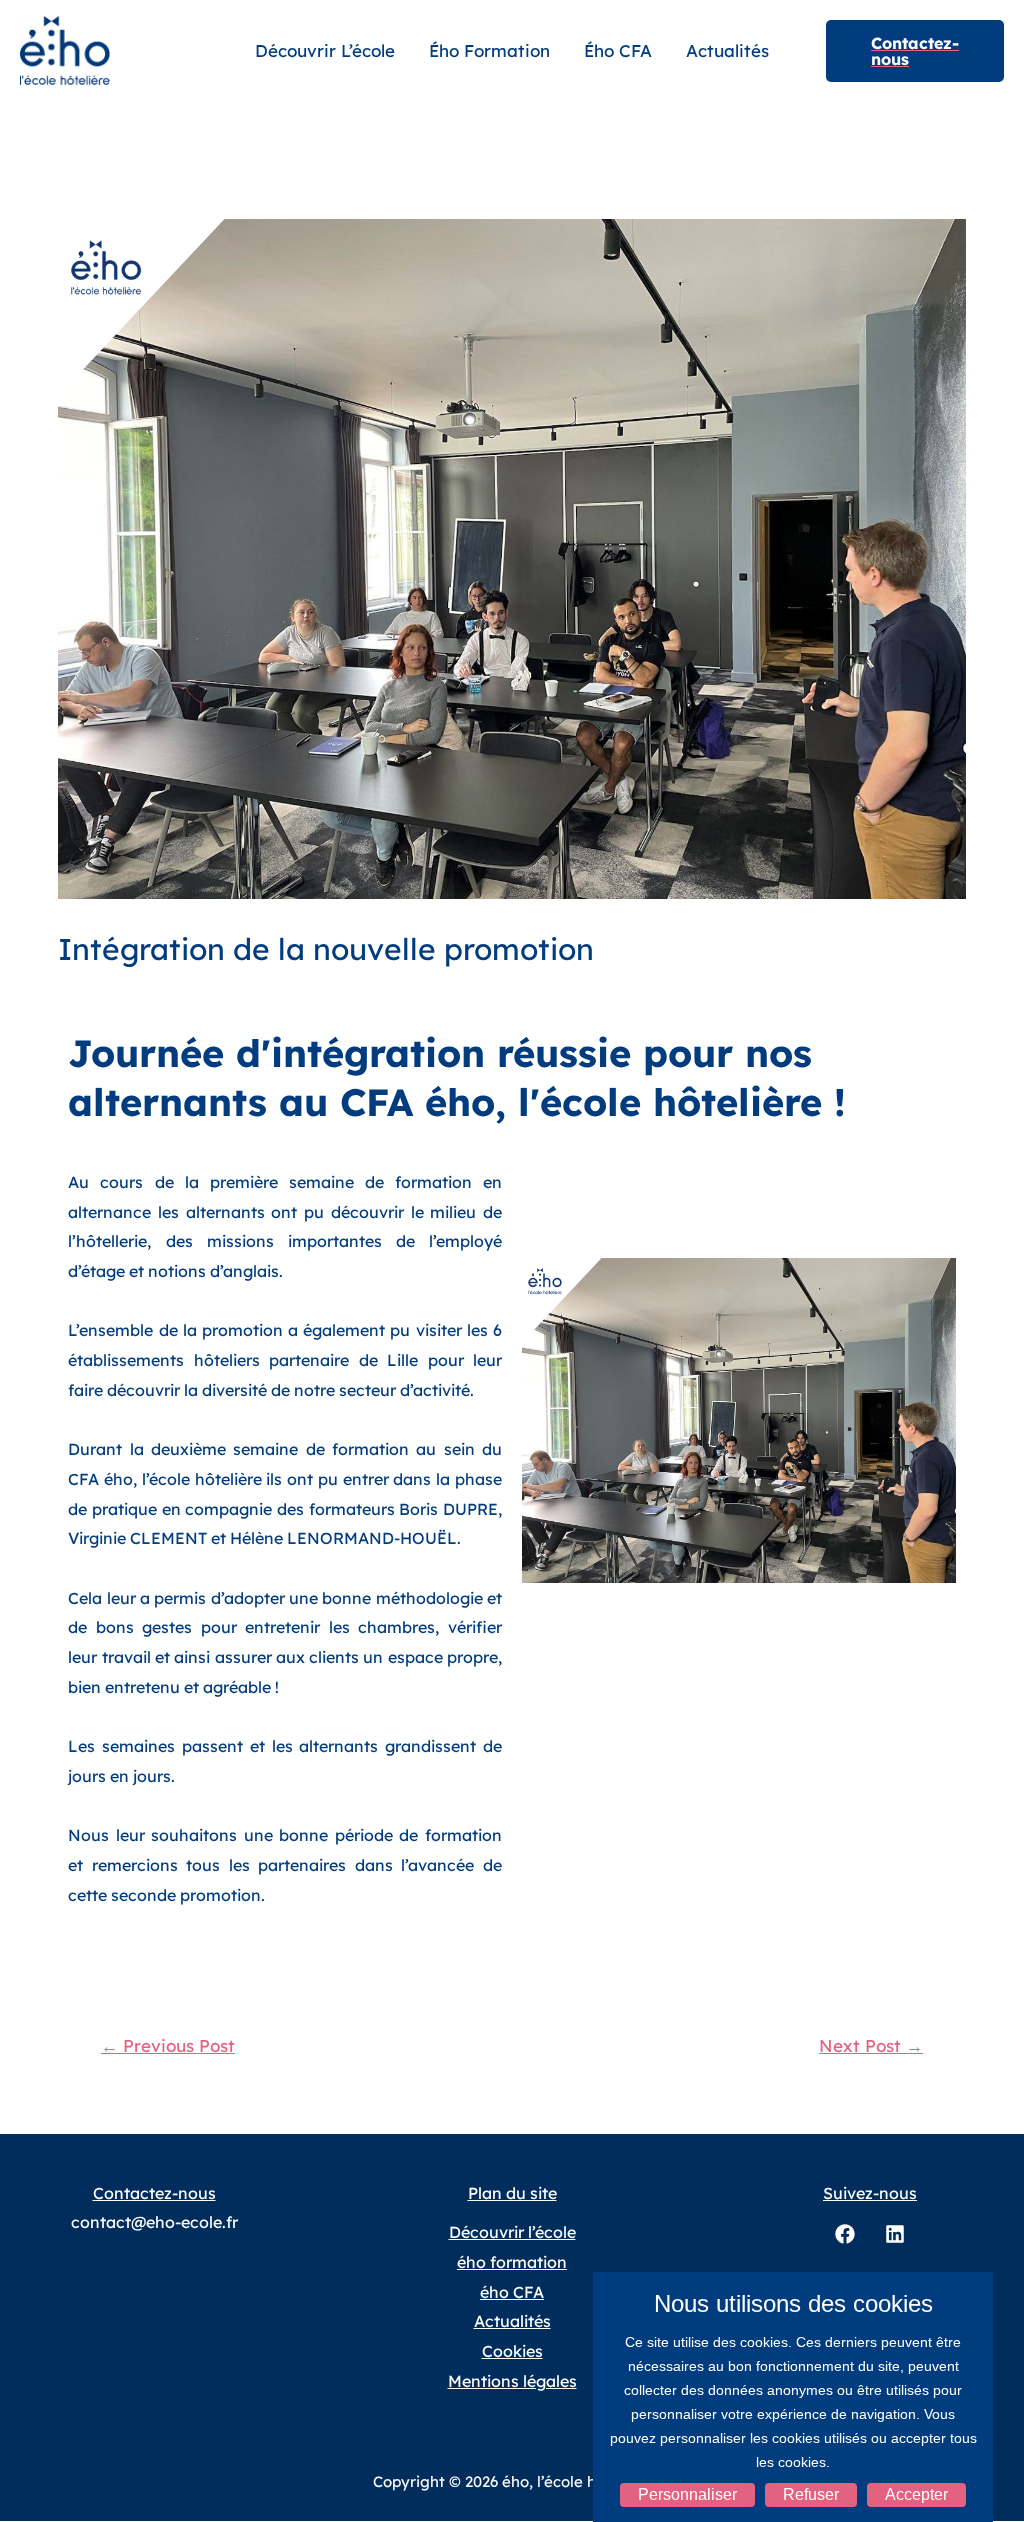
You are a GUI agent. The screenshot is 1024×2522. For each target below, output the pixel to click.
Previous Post (168, 2045)
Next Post (871, 2045)
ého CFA (618, 50)
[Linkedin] (895, 2234)
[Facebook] (845, 2234)
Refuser (811, 2494)
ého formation (489, 50)
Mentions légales (512, 2381)
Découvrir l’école (325, 50)
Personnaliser (687, 2494)
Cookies (512, 2351)
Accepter (916, 2494)
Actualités (727, 50)
